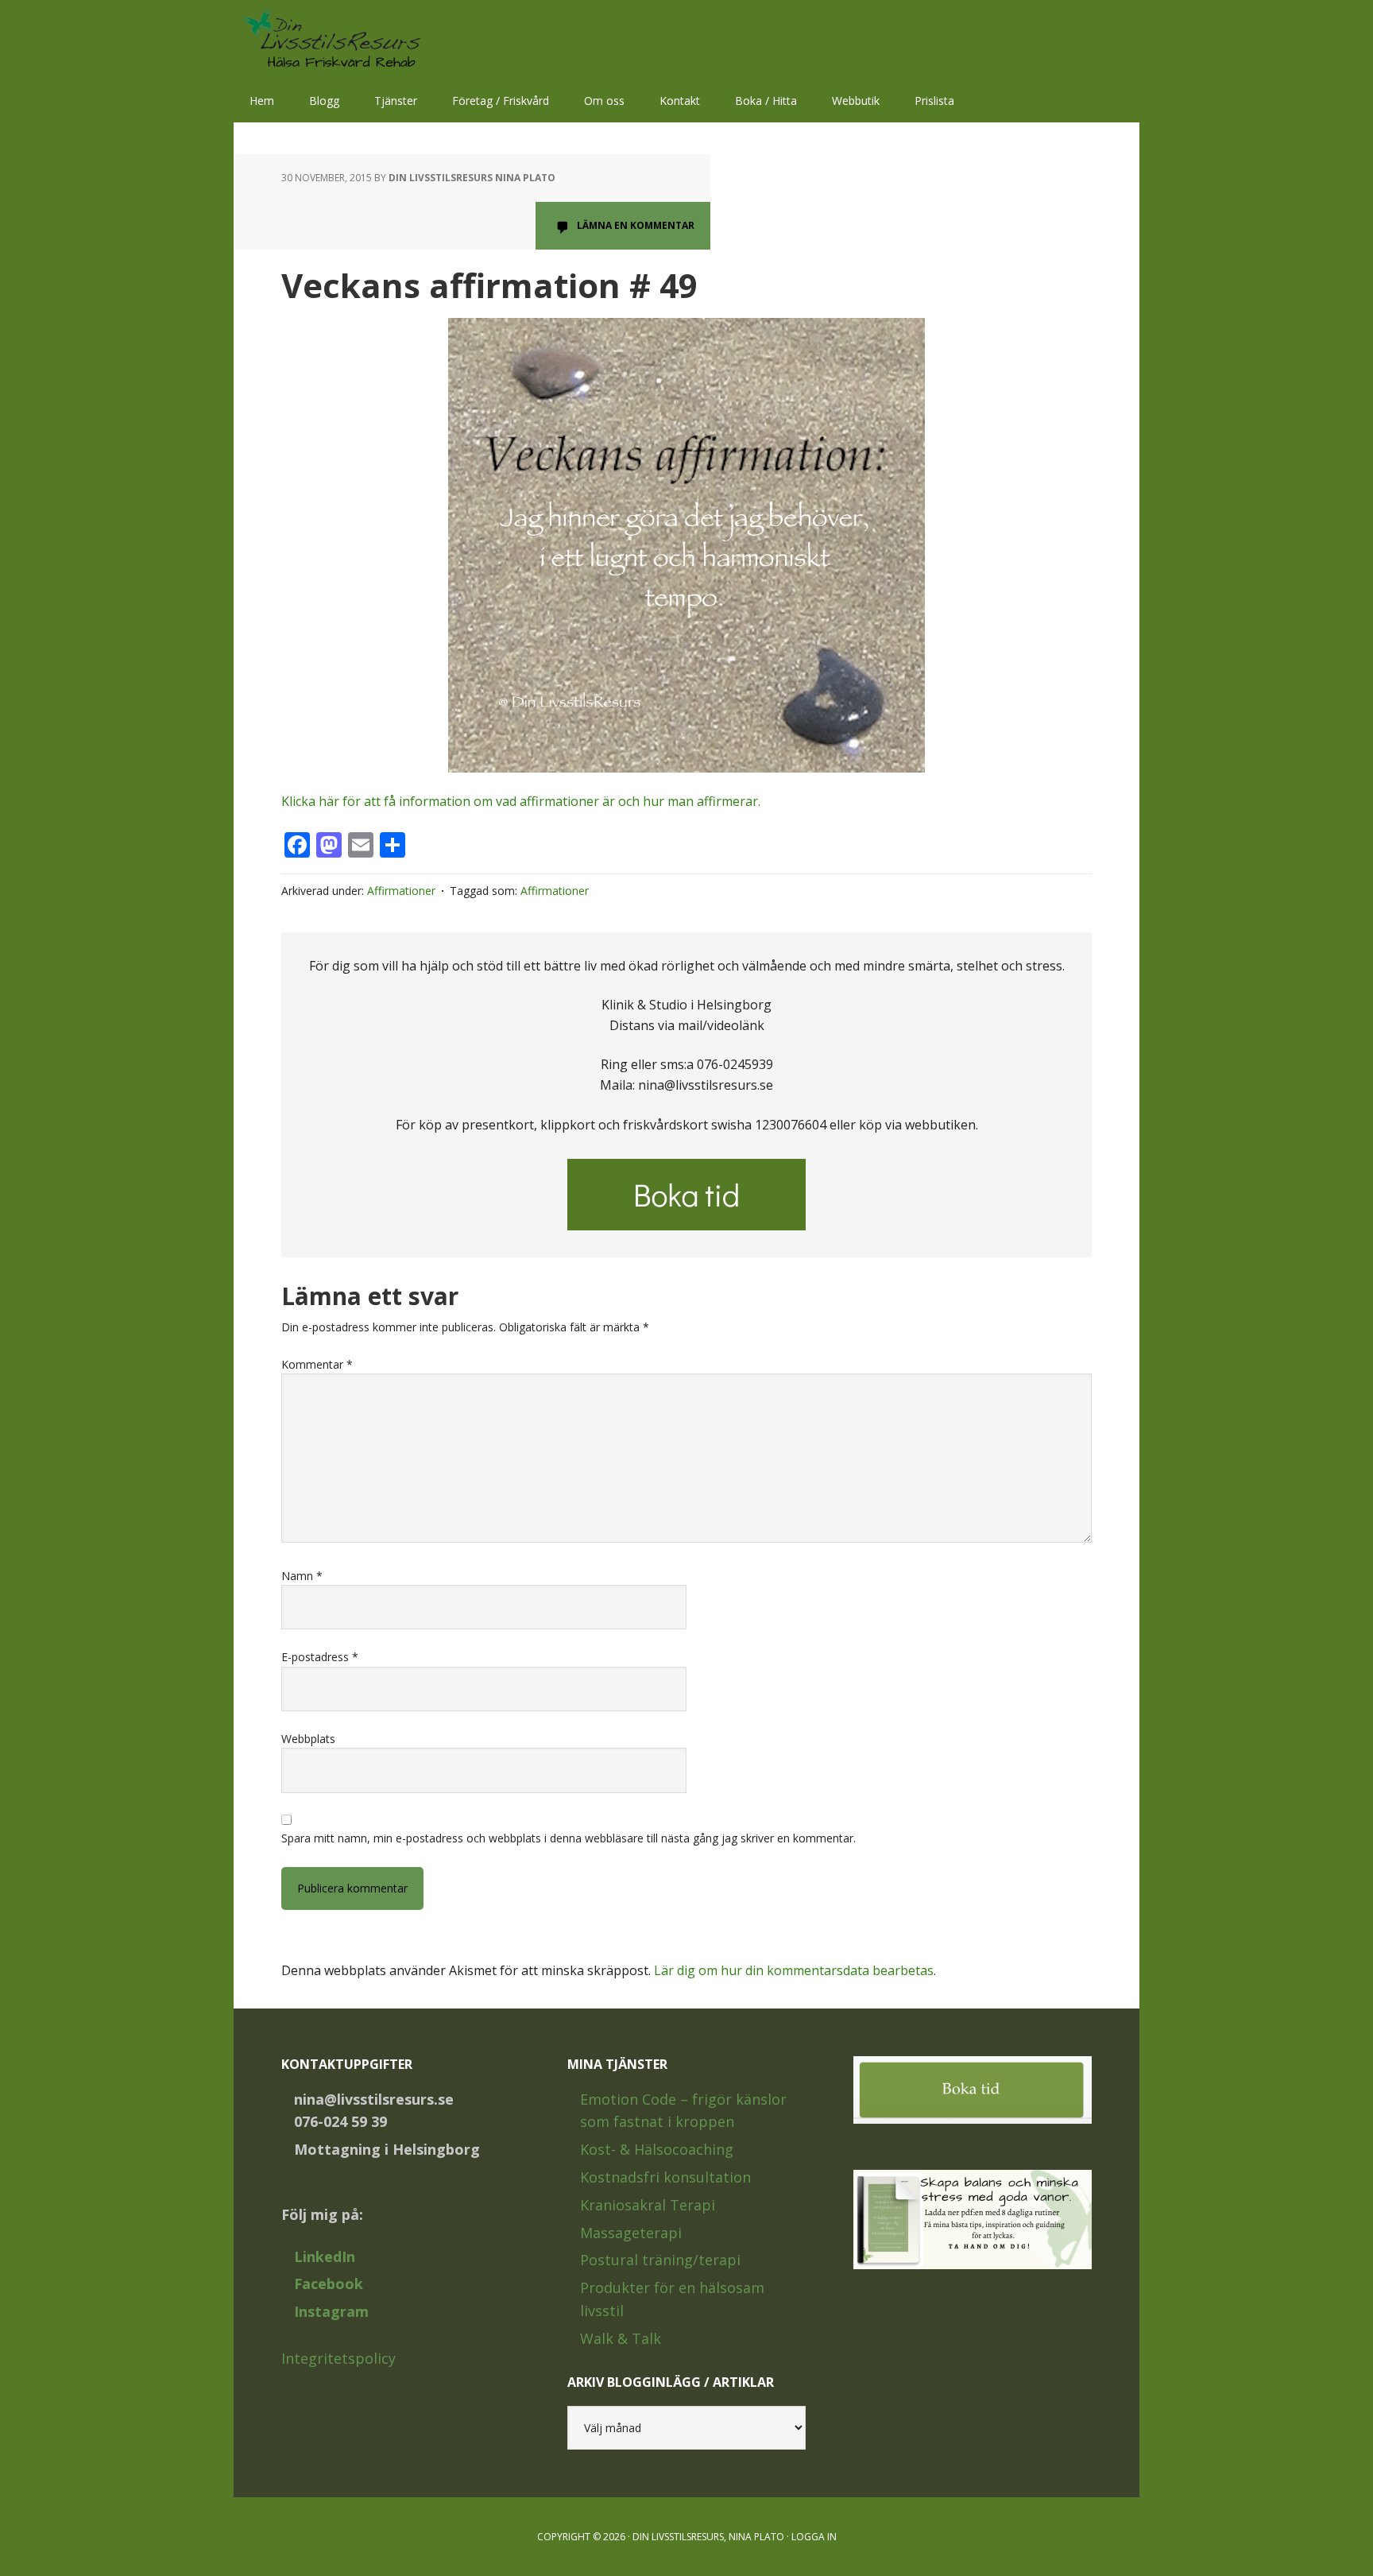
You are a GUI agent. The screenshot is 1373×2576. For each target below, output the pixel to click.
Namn (302, 1576)
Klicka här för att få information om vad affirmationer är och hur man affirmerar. (521, 801)
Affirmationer (401, 891)
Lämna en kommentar (636, 225)
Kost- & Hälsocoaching (657, 2149)
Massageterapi (631, 2233)
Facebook (329, 2284)
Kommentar (317, 1364)
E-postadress (320, 1657)
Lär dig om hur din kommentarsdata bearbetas (794, 1970)
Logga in (814, 2537)
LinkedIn (325, 2256)
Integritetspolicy (338, 2358)
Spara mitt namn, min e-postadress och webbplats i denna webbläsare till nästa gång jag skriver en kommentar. (569, 1838)
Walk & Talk (621, 2338)
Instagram (331, 2311)
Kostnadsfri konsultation (665, 2177)
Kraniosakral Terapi (648, 2205)
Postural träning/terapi (660, 2260)
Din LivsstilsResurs (337, 40)
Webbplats (308, 1739)
